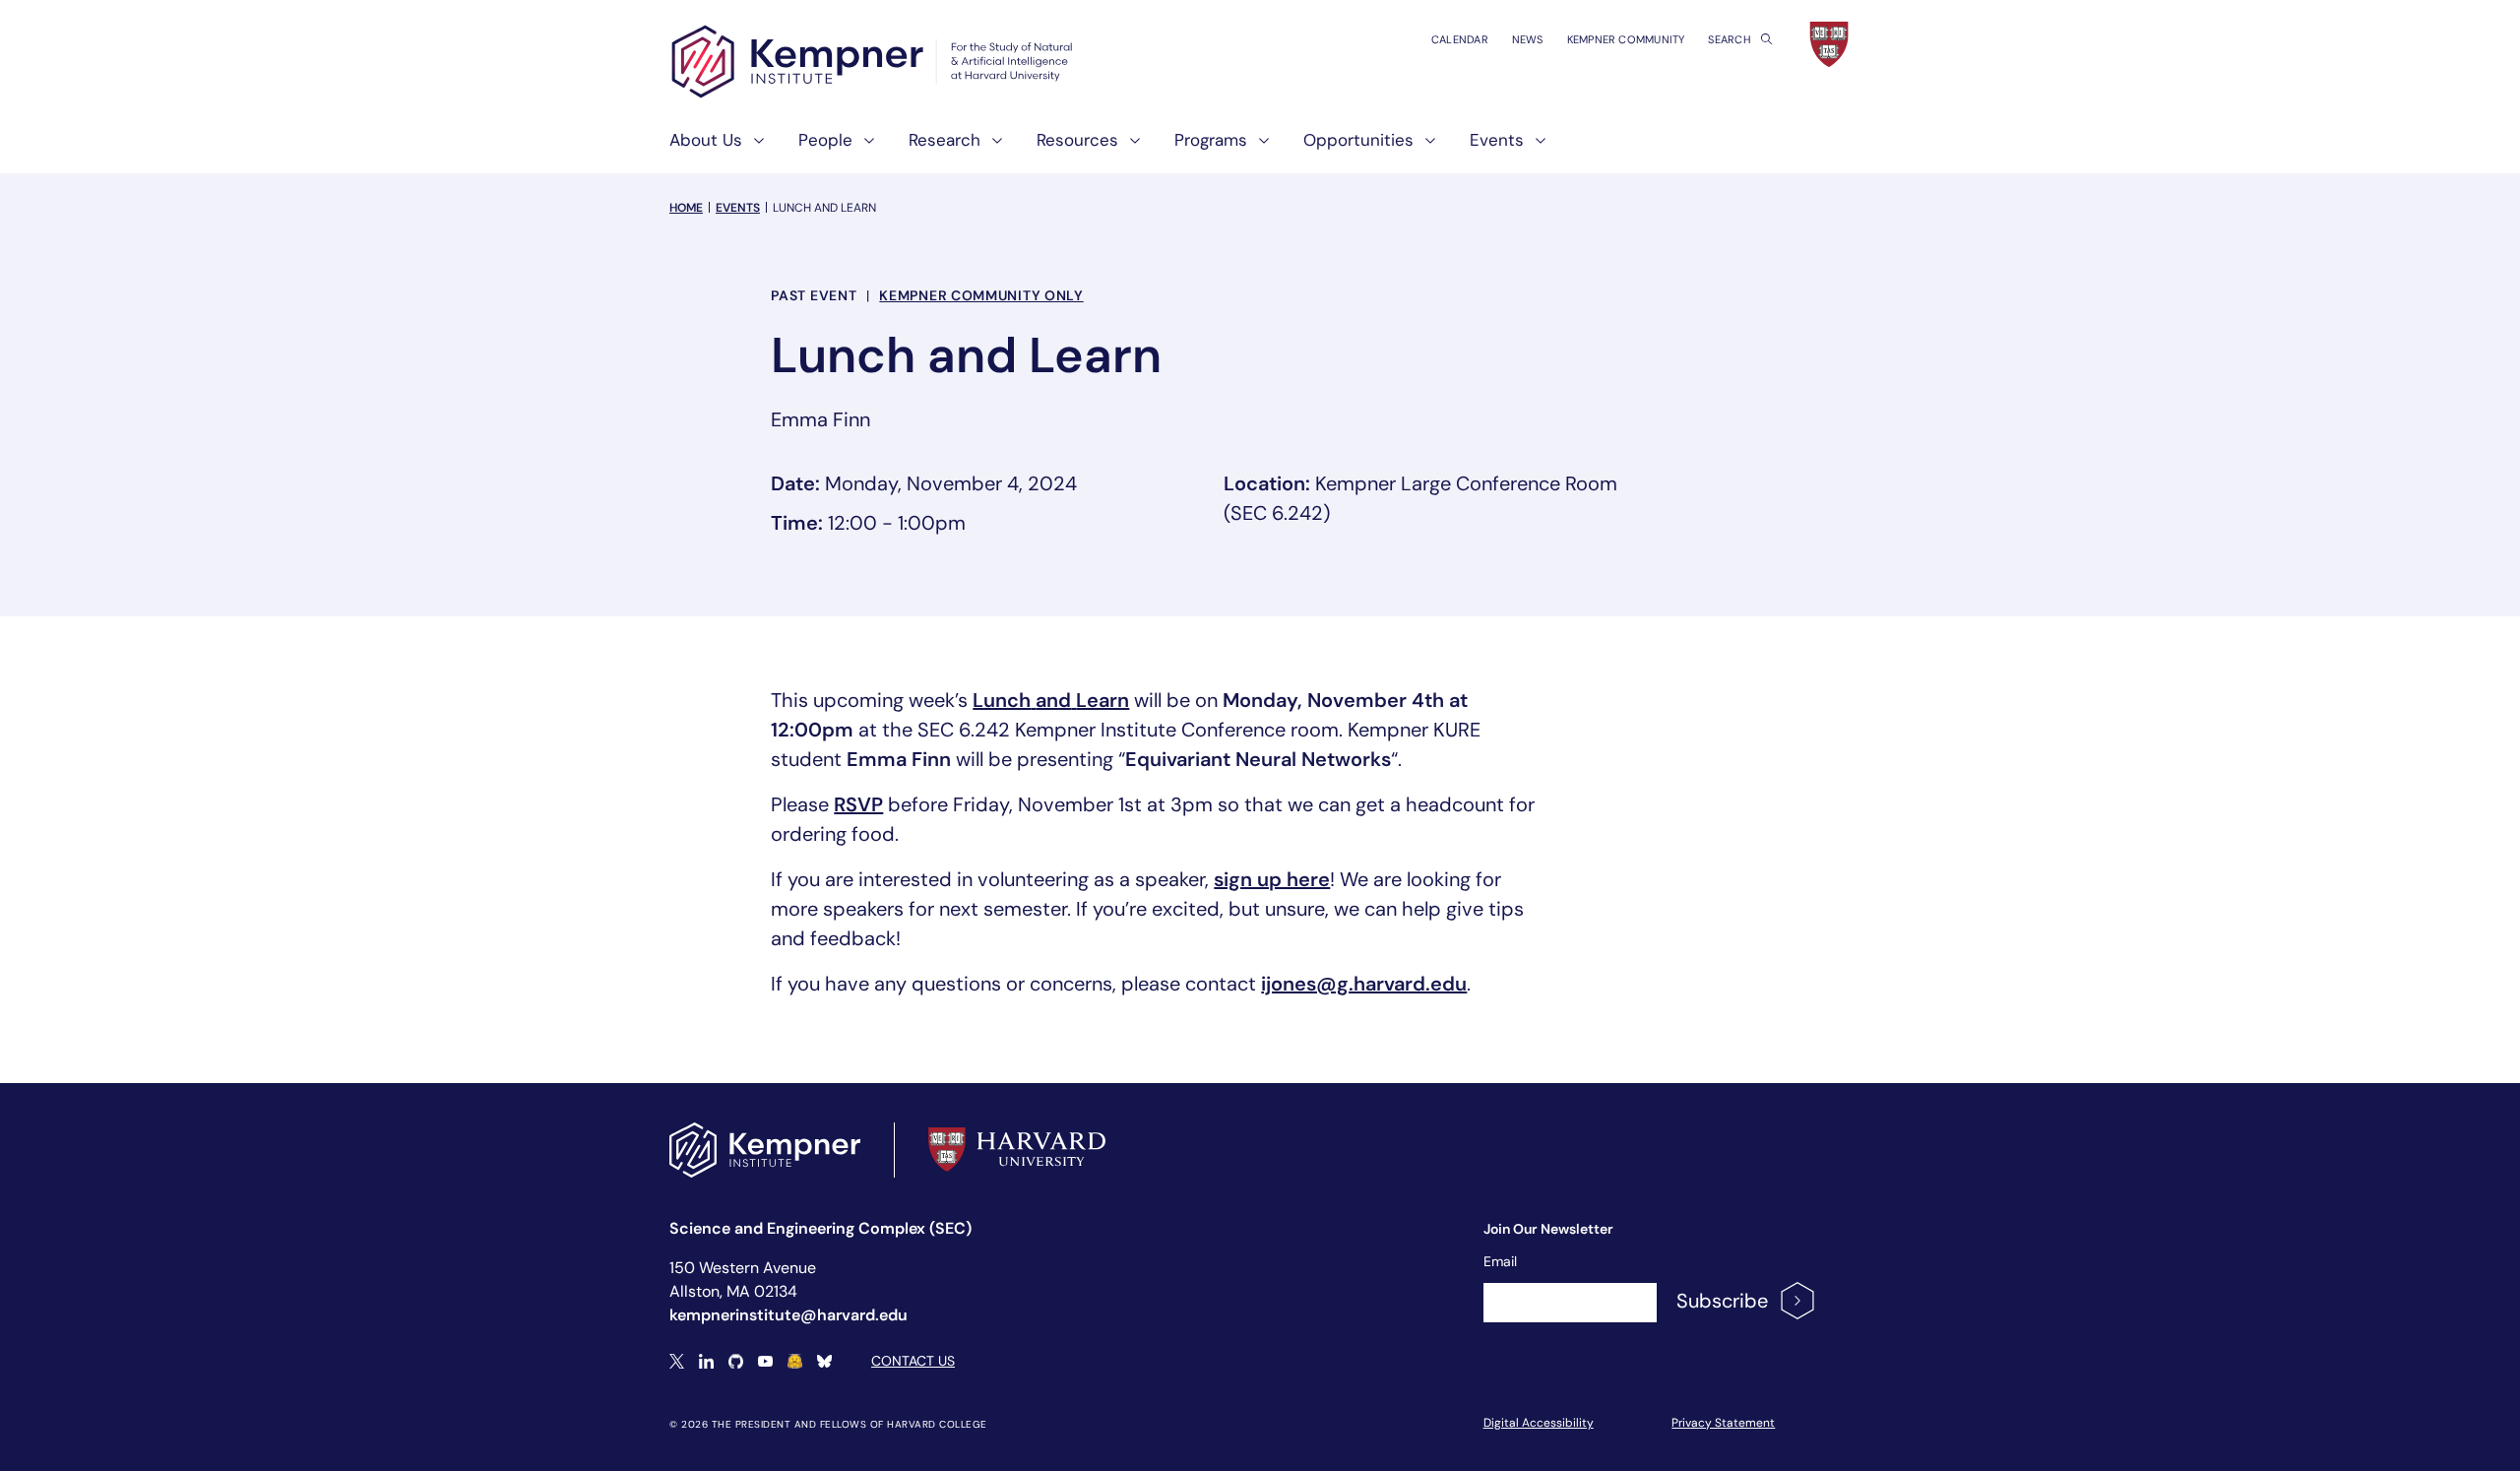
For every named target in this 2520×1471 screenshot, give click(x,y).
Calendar (1460, 39)
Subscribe (1722, 1301)
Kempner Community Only (981, 295)
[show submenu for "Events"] (1535, 148)
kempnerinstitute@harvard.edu (788, 1315)
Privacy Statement (1723, 1423)
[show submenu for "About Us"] (753, 148)
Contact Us (913, 1361)
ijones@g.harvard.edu (1364, 984)
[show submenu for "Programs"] (1258, 148)
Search (1731, 39)
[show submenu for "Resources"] (1129, 148)
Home (686, 208)
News (1528, 39)
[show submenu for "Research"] (991, 148)
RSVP (858, 804)
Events (738, 208)
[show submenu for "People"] (863, 148)
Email (1500, 1261)
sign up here (1272, 879)
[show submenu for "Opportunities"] (1424, 148)
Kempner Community (1626, 39)
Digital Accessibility (1539, 1423)
